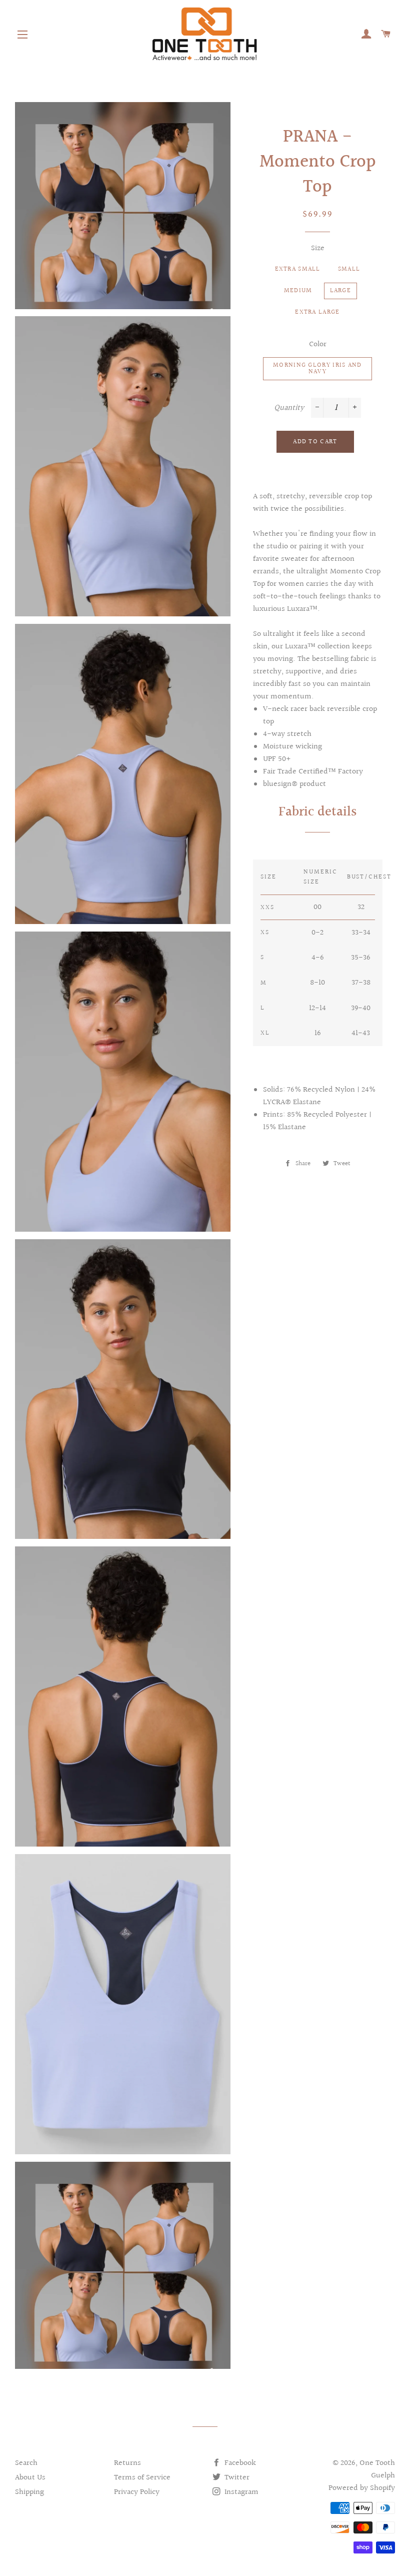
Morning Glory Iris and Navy (317, 368)
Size (318, 248)
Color (318, 344)
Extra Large (317, 312)
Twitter (236, 2478)
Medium (298, 291)
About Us (30, 2478)
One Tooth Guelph (377, 2469)
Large (341, 291)
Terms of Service (142, 2478)
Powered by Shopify (362, 2488)
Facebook (239, 2463)
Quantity (289, 408)
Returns (127, 2463)
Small (349, 269)
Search (26, 2463)
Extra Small (298, 269)
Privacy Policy (137, 2492)
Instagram (240, 2492)
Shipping (29, 2492)
